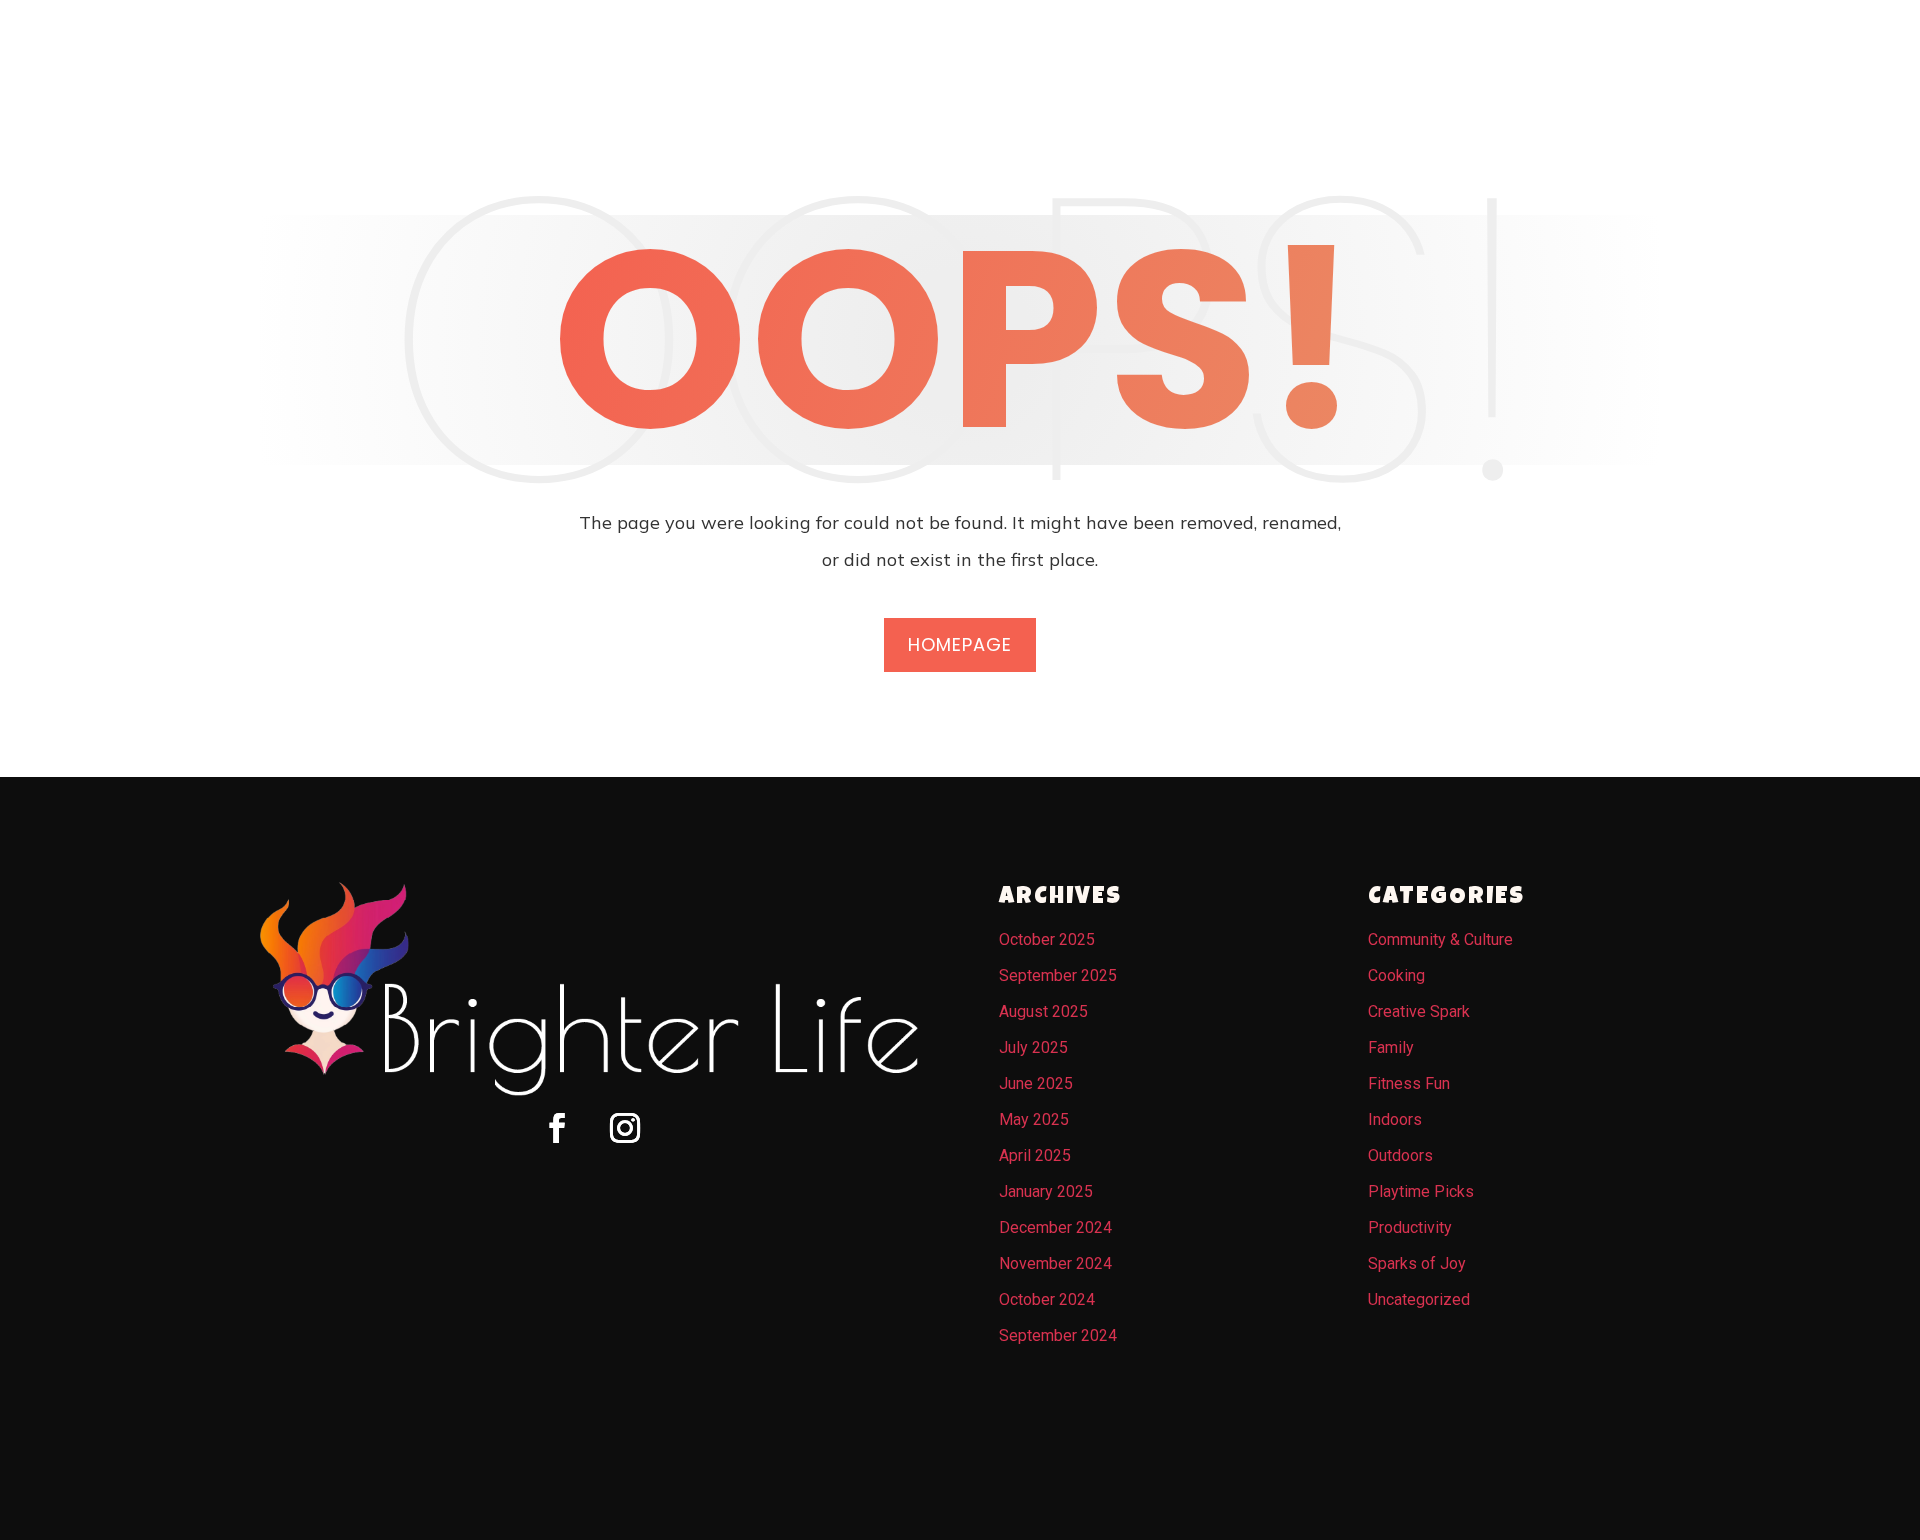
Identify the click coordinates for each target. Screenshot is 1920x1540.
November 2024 (1055, 1263)
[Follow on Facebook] (557, 1128)
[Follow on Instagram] (625, 1128)
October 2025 (1047, 939)
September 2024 (1058, 1335)
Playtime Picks (1421, 1191)
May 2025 (1034, 1119)
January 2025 (1046, 1191)
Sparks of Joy (1417, 1263)
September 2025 (1058, 975)
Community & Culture (1440, 939)
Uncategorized (1419, 1299)
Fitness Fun (1409, 1083)
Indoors (1395, 1119)
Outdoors (1400, 1155)
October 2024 (1047, 1299)
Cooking (1396, 975)
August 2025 (1043, 1011)
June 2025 (1036, 1083)
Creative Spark (1419, 1011)
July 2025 (1033, 1047)
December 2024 (1055, 1227)
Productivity (1410, 1227)
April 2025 (1035, 1155)
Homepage (960, 644)
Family (1391, 1047)
